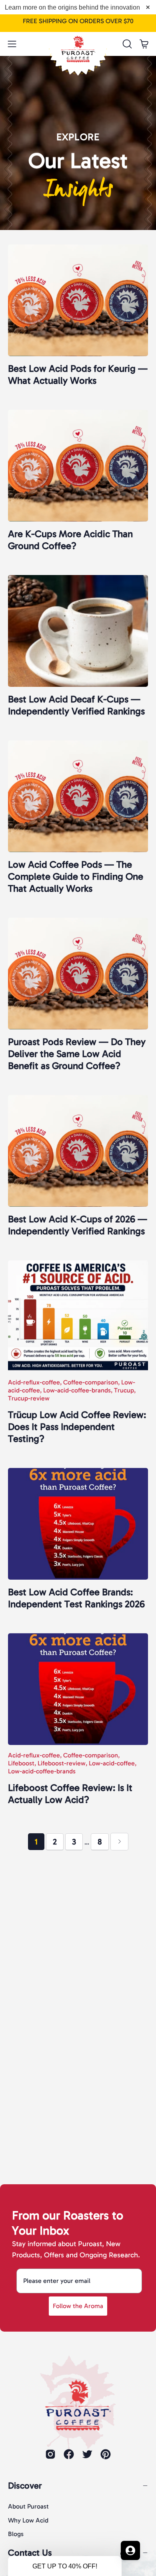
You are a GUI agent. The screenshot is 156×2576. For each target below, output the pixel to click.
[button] (126, 44)
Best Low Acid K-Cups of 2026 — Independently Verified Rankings (78, 1225)
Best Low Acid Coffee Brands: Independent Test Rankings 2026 (76, 1598)
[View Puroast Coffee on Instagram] (50, 2454)
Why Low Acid (28, 2520)
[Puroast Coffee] (78, 42)
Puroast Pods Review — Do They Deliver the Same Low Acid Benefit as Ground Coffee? (77, 1054)
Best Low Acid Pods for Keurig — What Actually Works (78, 374)
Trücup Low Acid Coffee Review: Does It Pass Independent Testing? (77, 1427)
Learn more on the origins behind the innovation (72, 7)
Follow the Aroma (78, 2306)
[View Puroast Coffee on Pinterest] (106, 2454)
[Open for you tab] (130, 2550)
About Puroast (28, 2506)
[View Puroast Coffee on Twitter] (87, 2454)
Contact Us (30, 2553)
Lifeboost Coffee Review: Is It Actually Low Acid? (70, 1794)
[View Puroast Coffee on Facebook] (69, 2454)
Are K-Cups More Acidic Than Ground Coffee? (70, 540)
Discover (25, 2486)
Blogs (16, 2534)
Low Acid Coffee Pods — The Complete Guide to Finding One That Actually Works (76, 876)
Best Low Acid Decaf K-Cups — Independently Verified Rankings (76, 705)
